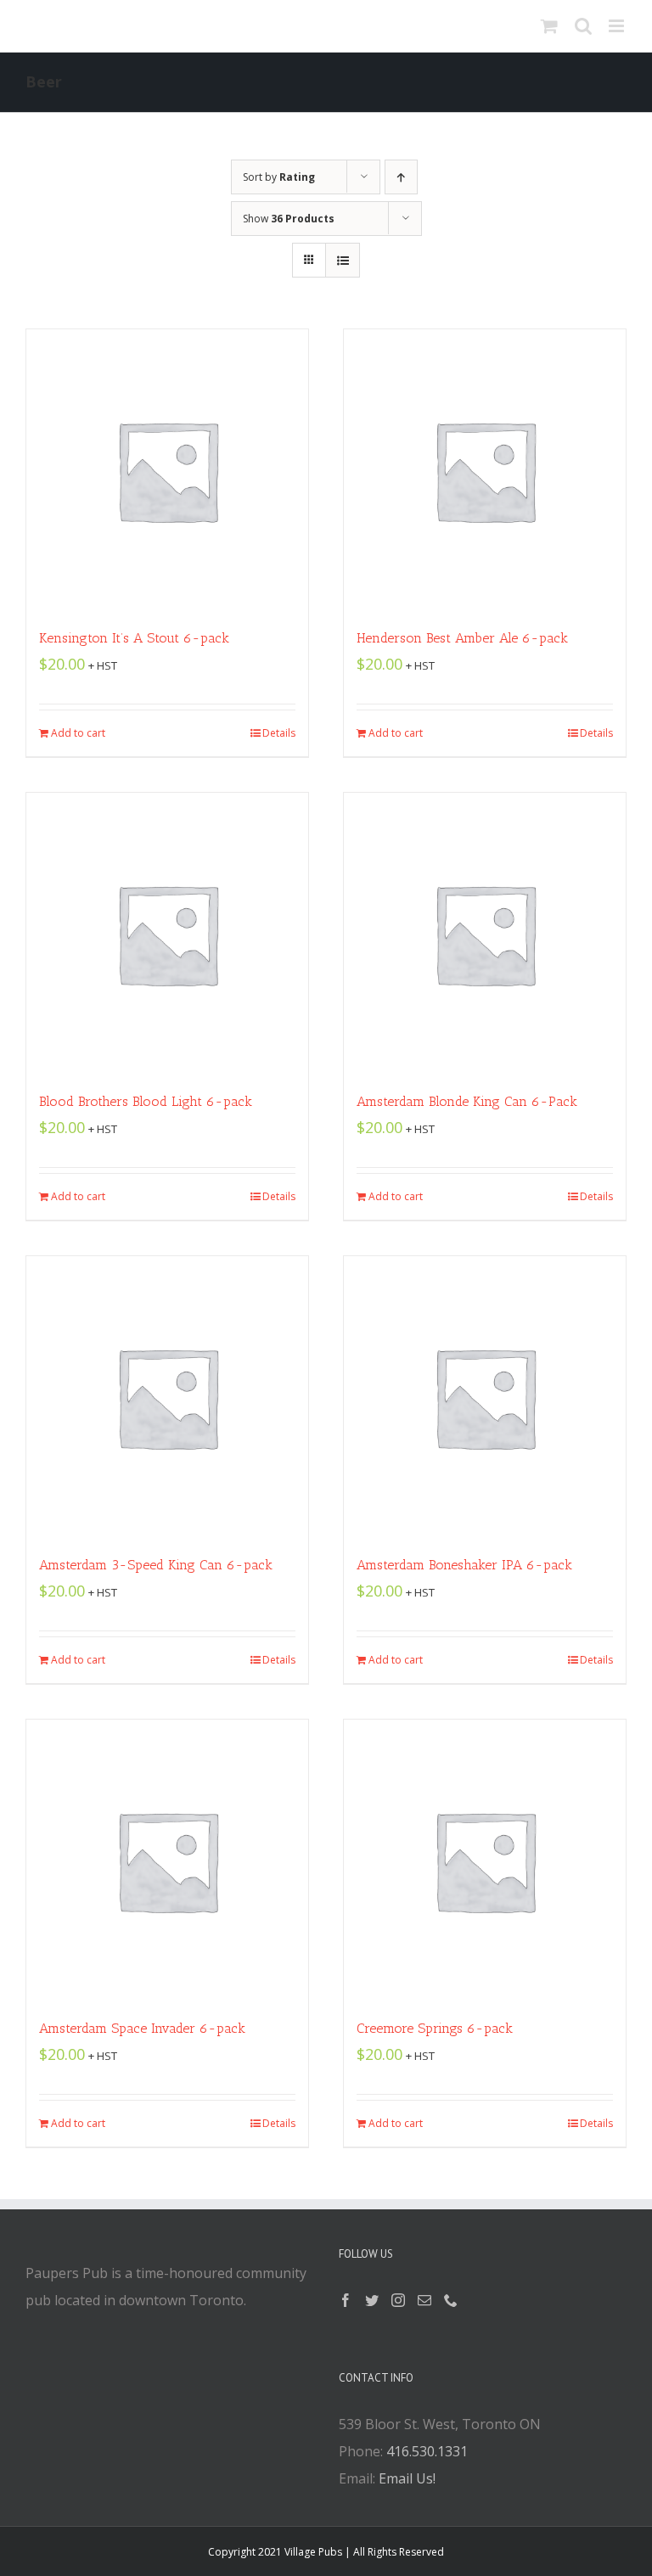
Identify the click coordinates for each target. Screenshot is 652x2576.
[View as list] (343, 260)
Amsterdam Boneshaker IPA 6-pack (464, 1565)
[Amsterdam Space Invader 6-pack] (167, 1860)
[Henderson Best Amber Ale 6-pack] (485, 470)
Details (279, 733)
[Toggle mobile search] (583, 26)
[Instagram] (398, 2300)
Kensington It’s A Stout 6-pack (134, 638)
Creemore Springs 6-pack (435, 2028)
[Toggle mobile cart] (549, 26)
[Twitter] (372, 2300)
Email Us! (407, 2478)
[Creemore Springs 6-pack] (485, 1860)
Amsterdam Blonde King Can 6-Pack (467, 1101)
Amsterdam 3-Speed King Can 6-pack (156, 1565)
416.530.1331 (427, 2451)
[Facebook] (346, 2300)
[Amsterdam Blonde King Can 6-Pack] (485, 934)
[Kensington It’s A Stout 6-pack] (167, 470)
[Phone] (451, 2300)
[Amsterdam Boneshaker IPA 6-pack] (485, 1397)
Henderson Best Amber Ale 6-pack (462, 638)
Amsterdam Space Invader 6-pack (142, 2028)
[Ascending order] (401, 177)
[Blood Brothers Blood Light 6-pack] (167, 934)
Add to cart (78, 733)
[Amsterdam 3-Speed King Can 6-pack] (167, 1397)
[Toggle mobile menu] (618, 26)
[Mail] (424, 2300)
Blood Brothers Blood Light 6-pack (146, 1101)
